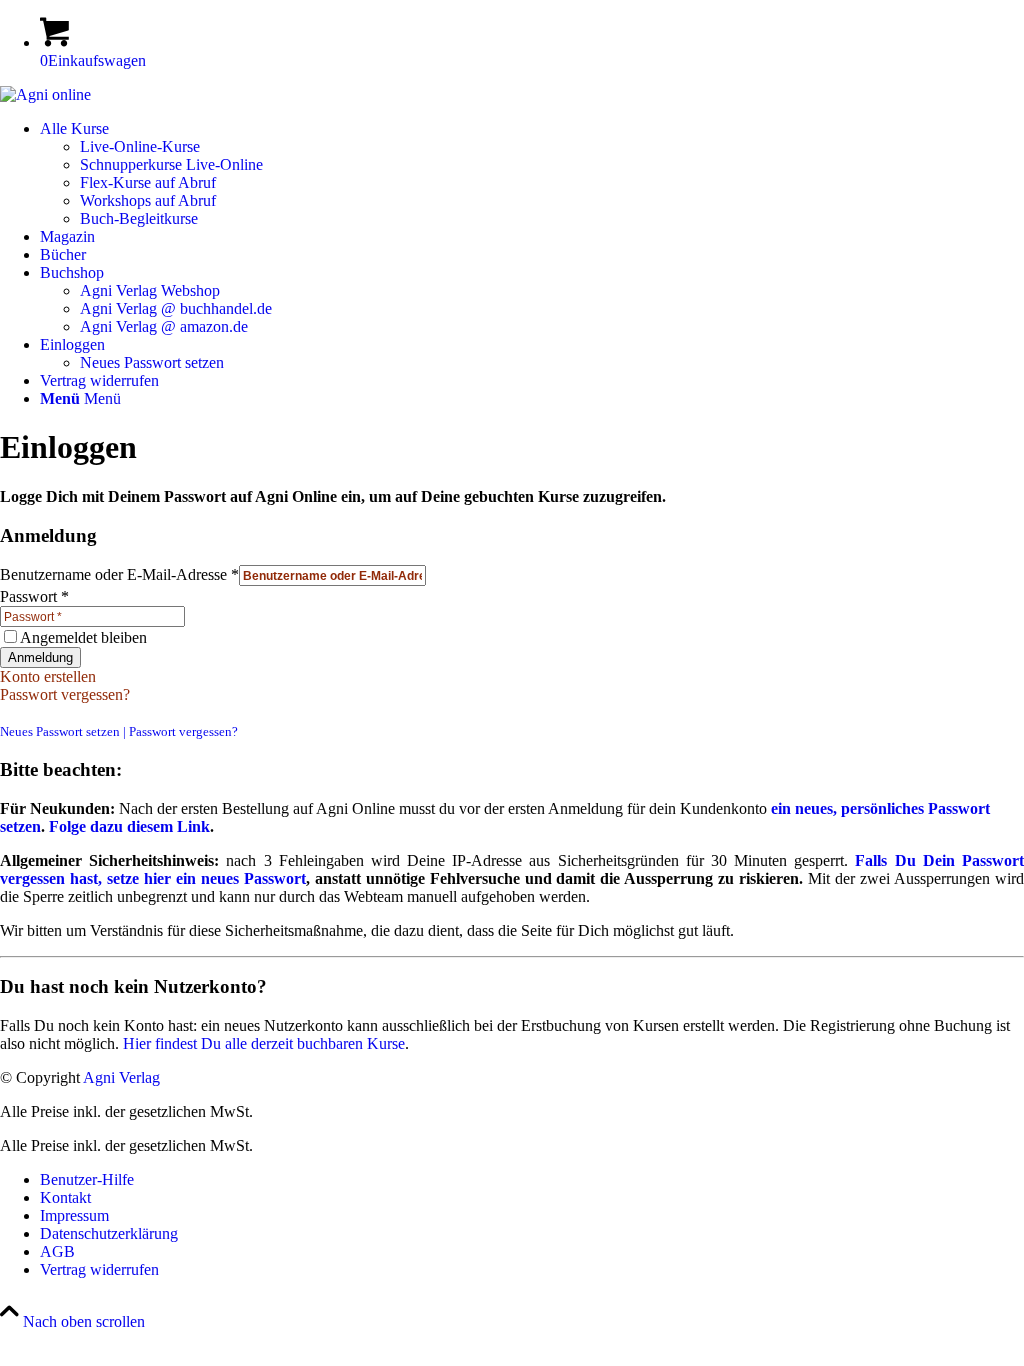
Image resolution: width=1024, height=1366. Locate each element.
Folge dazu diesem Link (129, 826)
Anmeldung (40, 657)
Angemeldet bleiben (83, 637)
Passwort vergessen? (65, 694)
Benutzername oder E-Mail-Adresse (119, 574)
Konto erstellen (48, 676)
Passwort (34, 596)
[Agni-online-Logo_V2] (45, 94)
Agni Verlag (121, 1077)
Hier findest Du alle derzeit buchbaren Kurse (264, 1043)
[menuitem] (532, 174)
